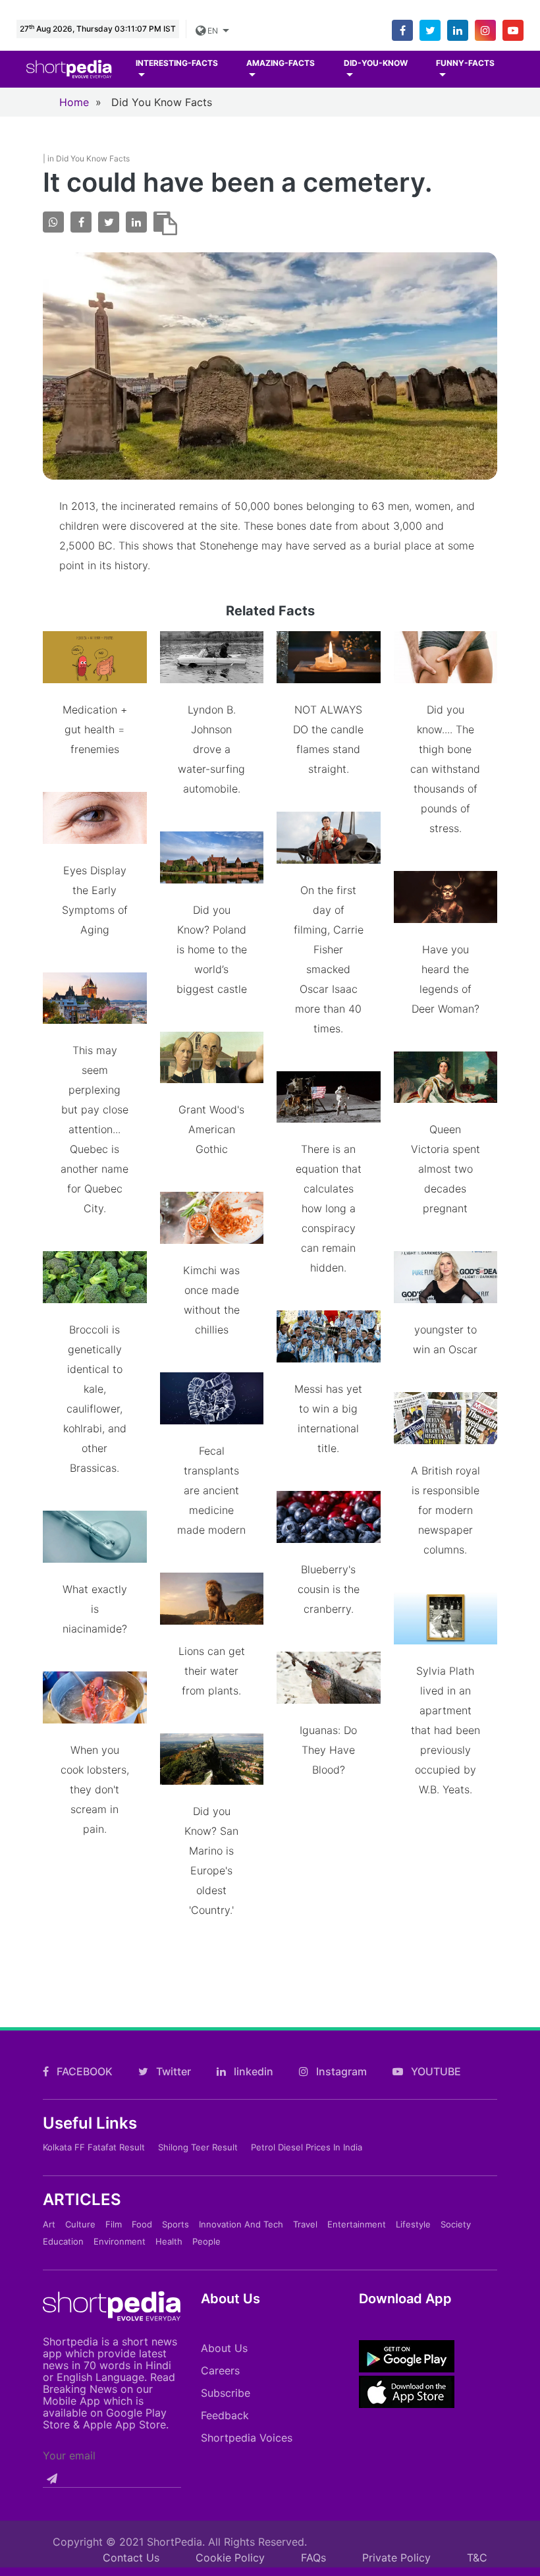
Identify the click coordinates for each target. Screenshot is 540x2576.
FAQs (313, 2558)
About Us (224, 2348)
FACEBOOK (83, 2071)
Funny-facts (465, 63)
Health (169, 2241)
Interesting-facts (177, 63)
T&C (477, 2558)
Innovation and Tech (241, 2224)
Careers (220, 2370)
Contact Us (131, 2558)
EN (213, 31)
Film (114, 2224)
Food (142, 2224)
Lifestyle (413, 2224)
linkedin (252, 2071)
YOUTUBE (435, 2071)
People (206, 2241)
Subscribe (226, 2393)
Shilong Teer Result (198, 2147)
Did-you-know (376, 63)
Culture (80, 2224)
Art (49, 2224)
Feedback (225, 2415)
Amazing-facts (281, 63)
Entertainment (357, 2224)
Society (456, 2224)
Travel (305, 2224)
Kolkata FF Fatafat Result (94, 2147)
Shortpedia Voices (247, 2438)
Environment (120, 2241)
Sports (175, 2224)
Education (63, 2241)
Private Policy (396, 2558)
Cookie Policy (230, 2558)
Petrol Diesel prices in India (307, 2147)
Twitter (172, 2071)
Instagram (340, 2071)
